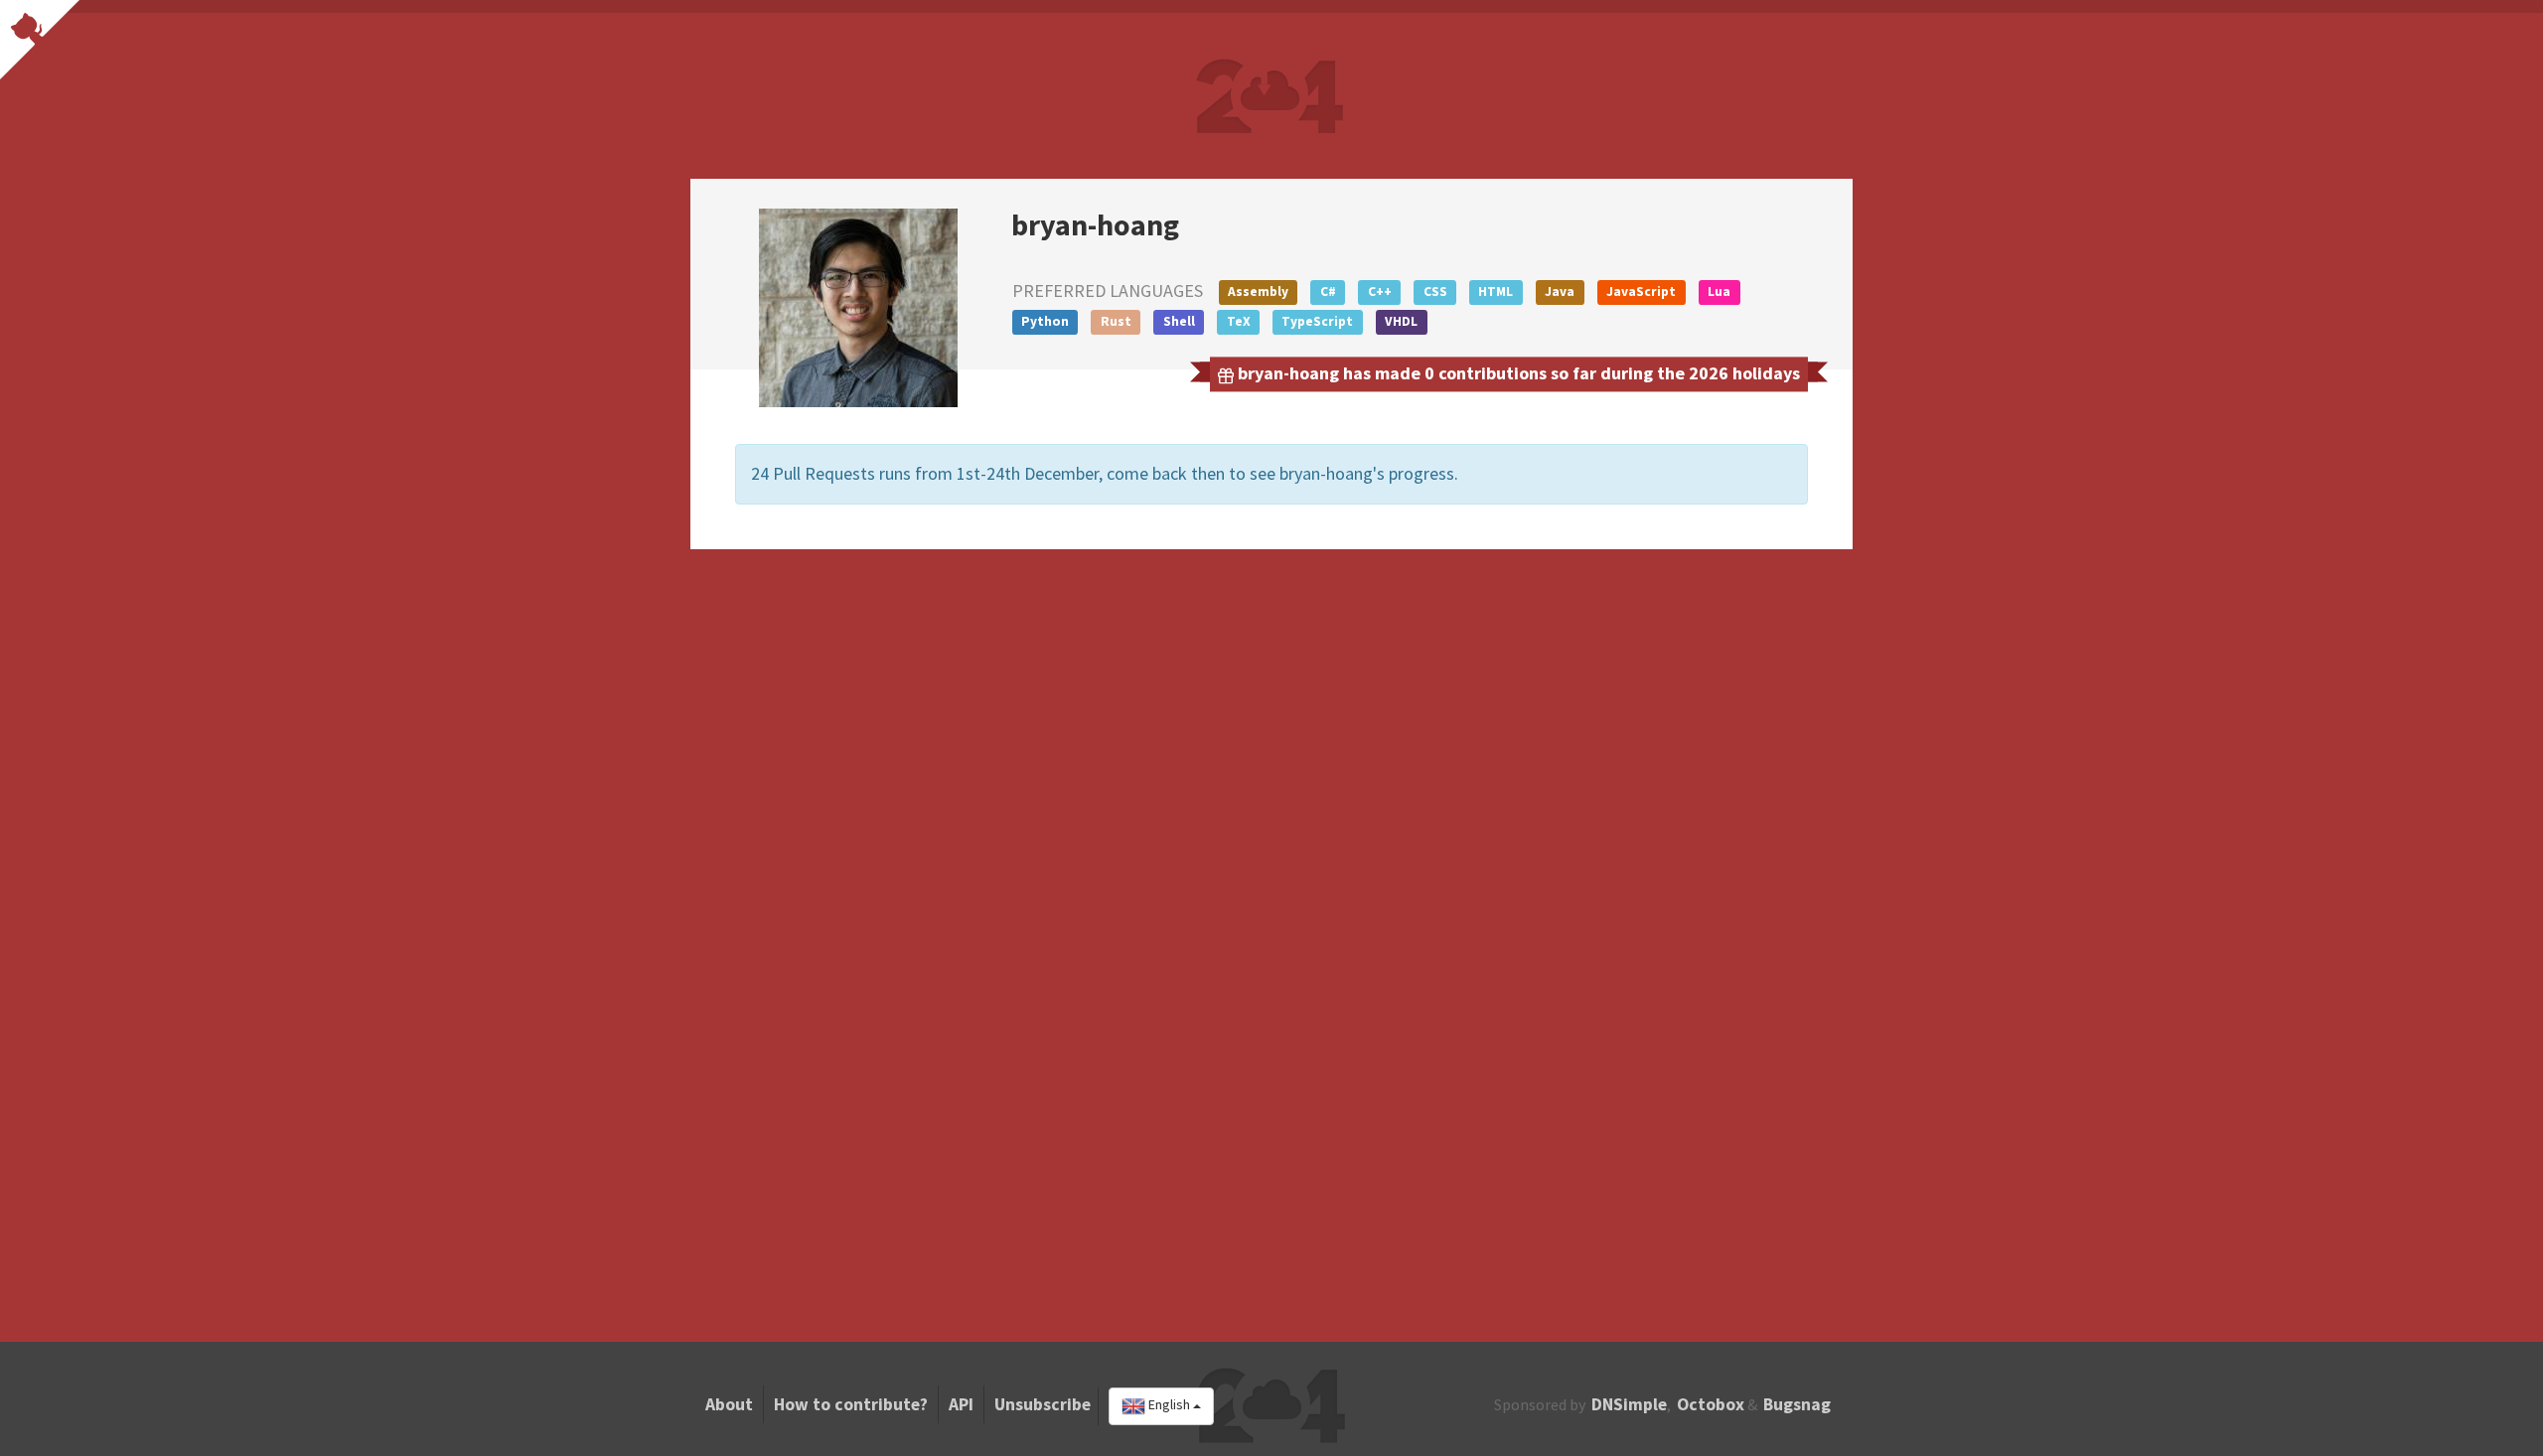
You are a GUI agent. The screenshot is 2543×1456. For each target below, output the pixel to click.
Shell (1179, 321)
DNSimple (1629, 1404)
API (961, 1404)
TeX (1239, 321)
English (1169, 1405)
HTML (1496, 291)
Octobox (1711, 1404)
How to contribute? (851, 1404)
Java (1560, 291)
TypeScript (1317, 321)
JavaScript (1641, 291)
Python (1045, 321)
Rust (1116, 321)
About (729, 1404)
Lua (1719, 291)
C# (1328, 291)
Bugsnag (1797, 1404)
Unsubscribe (1043, 1404)
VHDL (1401, 321)
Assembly (1258, 291)
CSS (1435, 291)
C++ (1380, 291)
